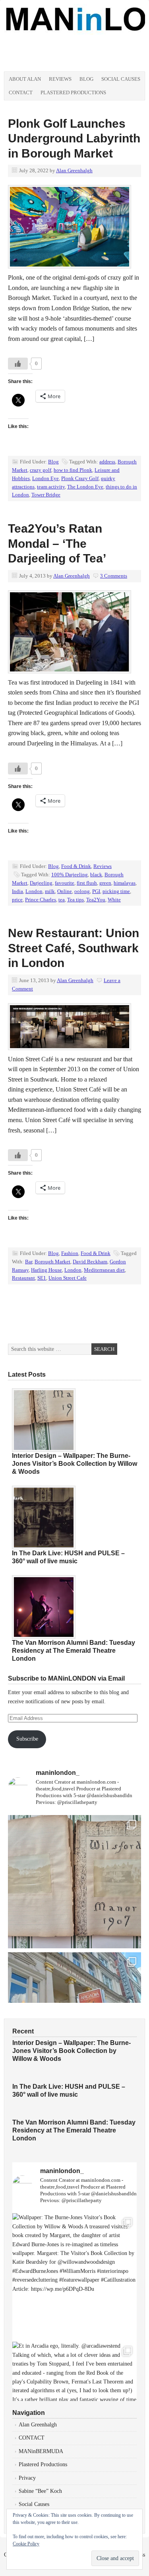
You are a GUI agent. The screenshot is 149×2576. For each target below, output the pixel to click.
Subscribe (27, 1739)
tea (62, 900)
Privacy (27, 2478)
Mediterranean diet (104, 1270)
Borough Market (52, 1262)
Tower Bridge (46, 495)
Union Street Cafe (68, 1278)
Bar (29, 1262)
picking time (116, 891)
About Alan (25, 79)
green (105, 883)
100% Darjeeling (70, 875)
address (107, 462)
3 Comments (114, 576)
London (34, 891)
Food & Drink (76, 866)
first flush (87, 883)
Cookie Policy (26, 2544)
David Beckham (90, 1262)
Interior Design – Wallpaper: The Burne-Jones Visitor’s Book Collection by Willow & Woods (74, 1464)
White (114, 900)
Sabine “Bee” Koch (40, 2491)
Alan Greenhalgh (74, 170)
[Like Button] (18, 364)
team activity (51, 487)
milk (50, 891)
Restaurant (23, 1278)
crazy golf (41, 470)
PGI (96, 891)
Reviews (60, 79)
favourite (65, 883)
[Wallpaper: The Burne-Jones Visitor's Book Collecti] (74, 1882)
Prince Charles (41, 900)
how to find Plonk (73, 470)
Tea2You (96, 900)
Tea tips (75, 900)
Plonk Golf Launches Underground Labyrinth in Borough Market (74, 138)
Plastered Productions (73, 92)
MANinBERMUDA (41, 2451)
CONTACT (32, 2438)
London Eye (45, 478)
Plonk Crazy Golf (80, 478)
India (17, 891)
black (96, 875)
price (17, 900)
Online (65, 891)
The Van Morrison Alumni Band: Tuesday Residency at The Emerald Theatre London (74, 1651)
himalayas (125, 883)
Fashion (70, 1253)
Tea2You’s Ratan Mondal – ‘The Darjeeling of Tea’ (57, 543)
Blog (86, 79)
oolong (82, 891)
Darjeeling (41, 883)
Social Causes (121, 79)
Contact (21, 92)
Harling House (46, 1270)
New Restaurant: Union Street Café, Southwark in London (74, 948)
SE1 (42, 1278)
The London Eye (85, 487)
